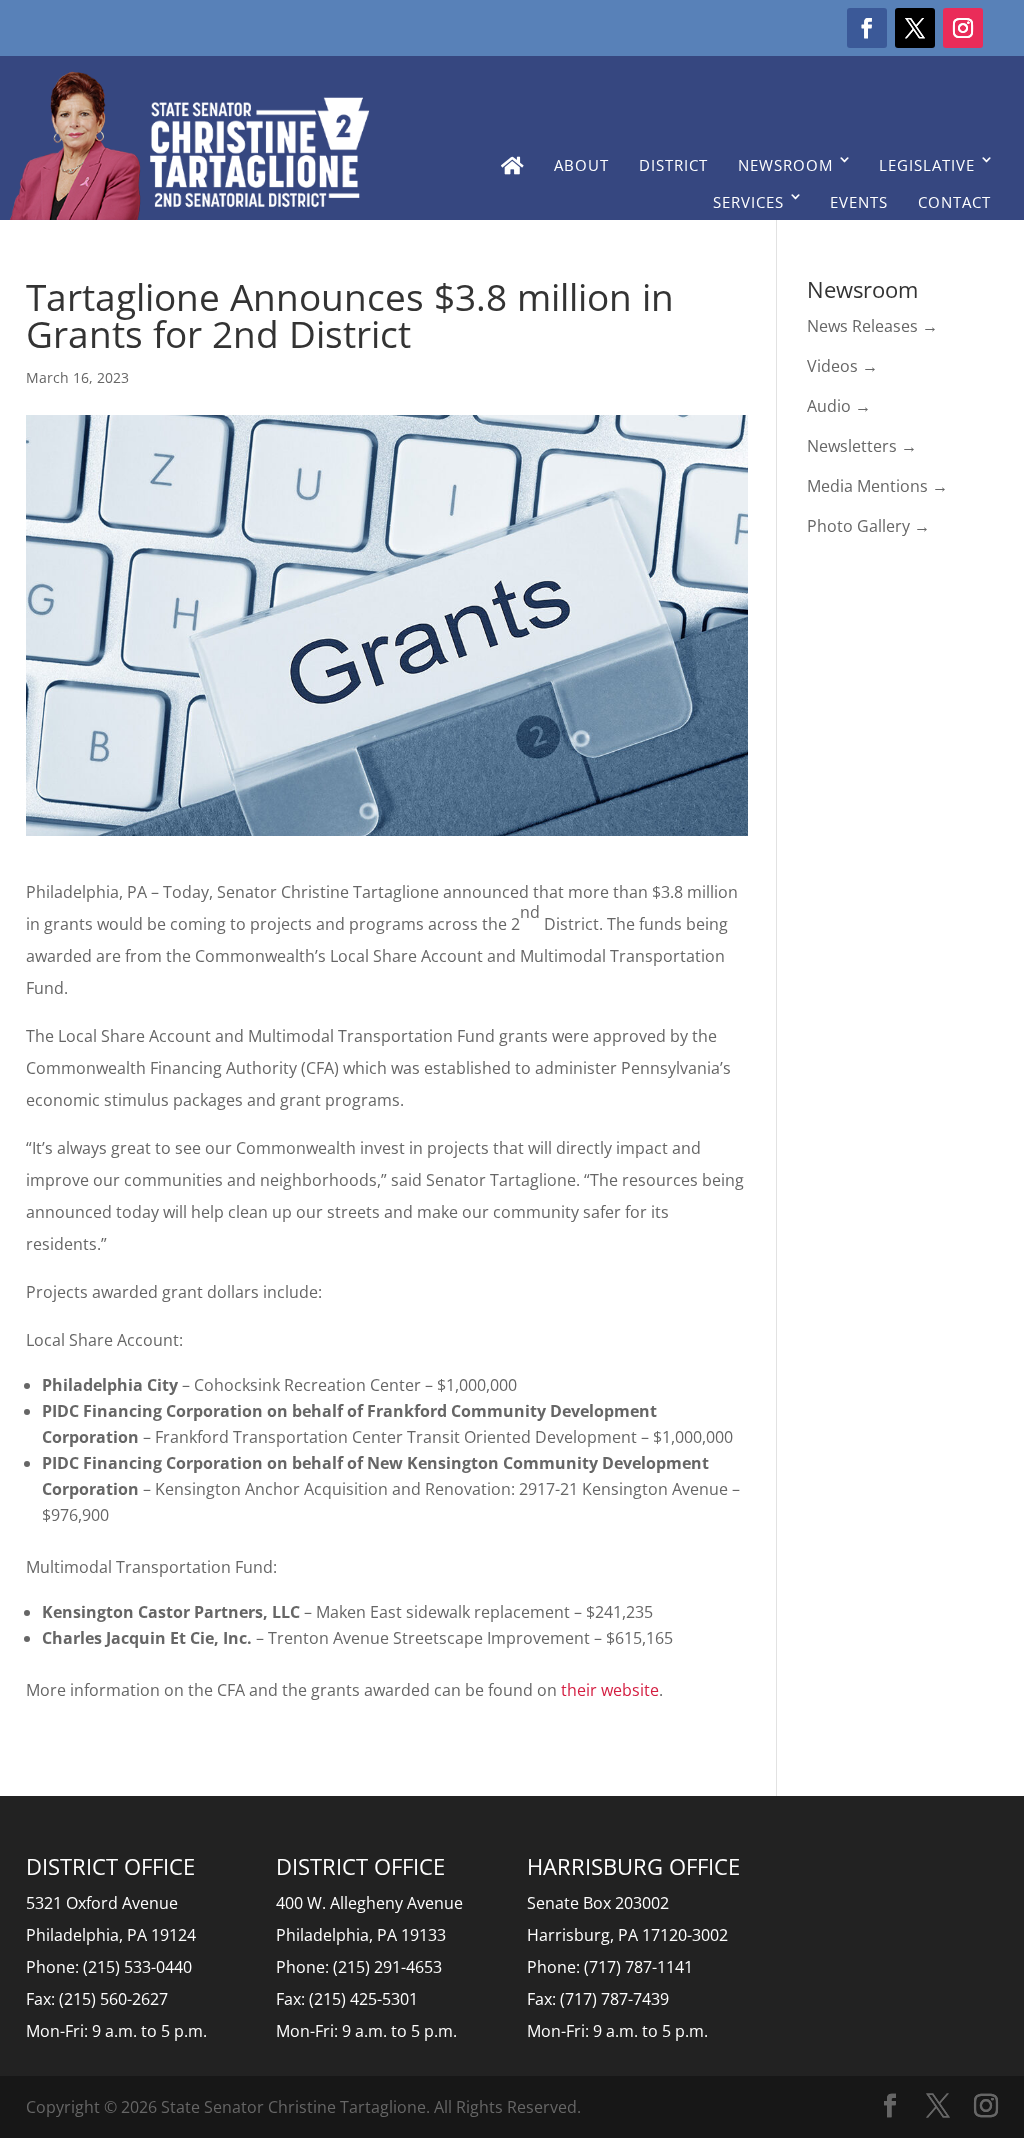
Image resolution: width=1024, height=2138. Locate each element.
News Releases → (872, 326)
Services (748, 202)
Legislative (927, 165)
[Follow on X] (915, 28)
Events (859, 202)
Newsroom (785, 165)
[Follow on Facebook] (867, 28)
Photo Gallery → (868, 526)
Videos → (842, 366)
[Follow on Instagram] (963, 28)
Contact (954, 202)
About (581, 165)
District (673, 165)
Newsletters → (862, 446)
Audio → (839, 406)
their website (610, 1690)
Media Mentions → (877, 486)
